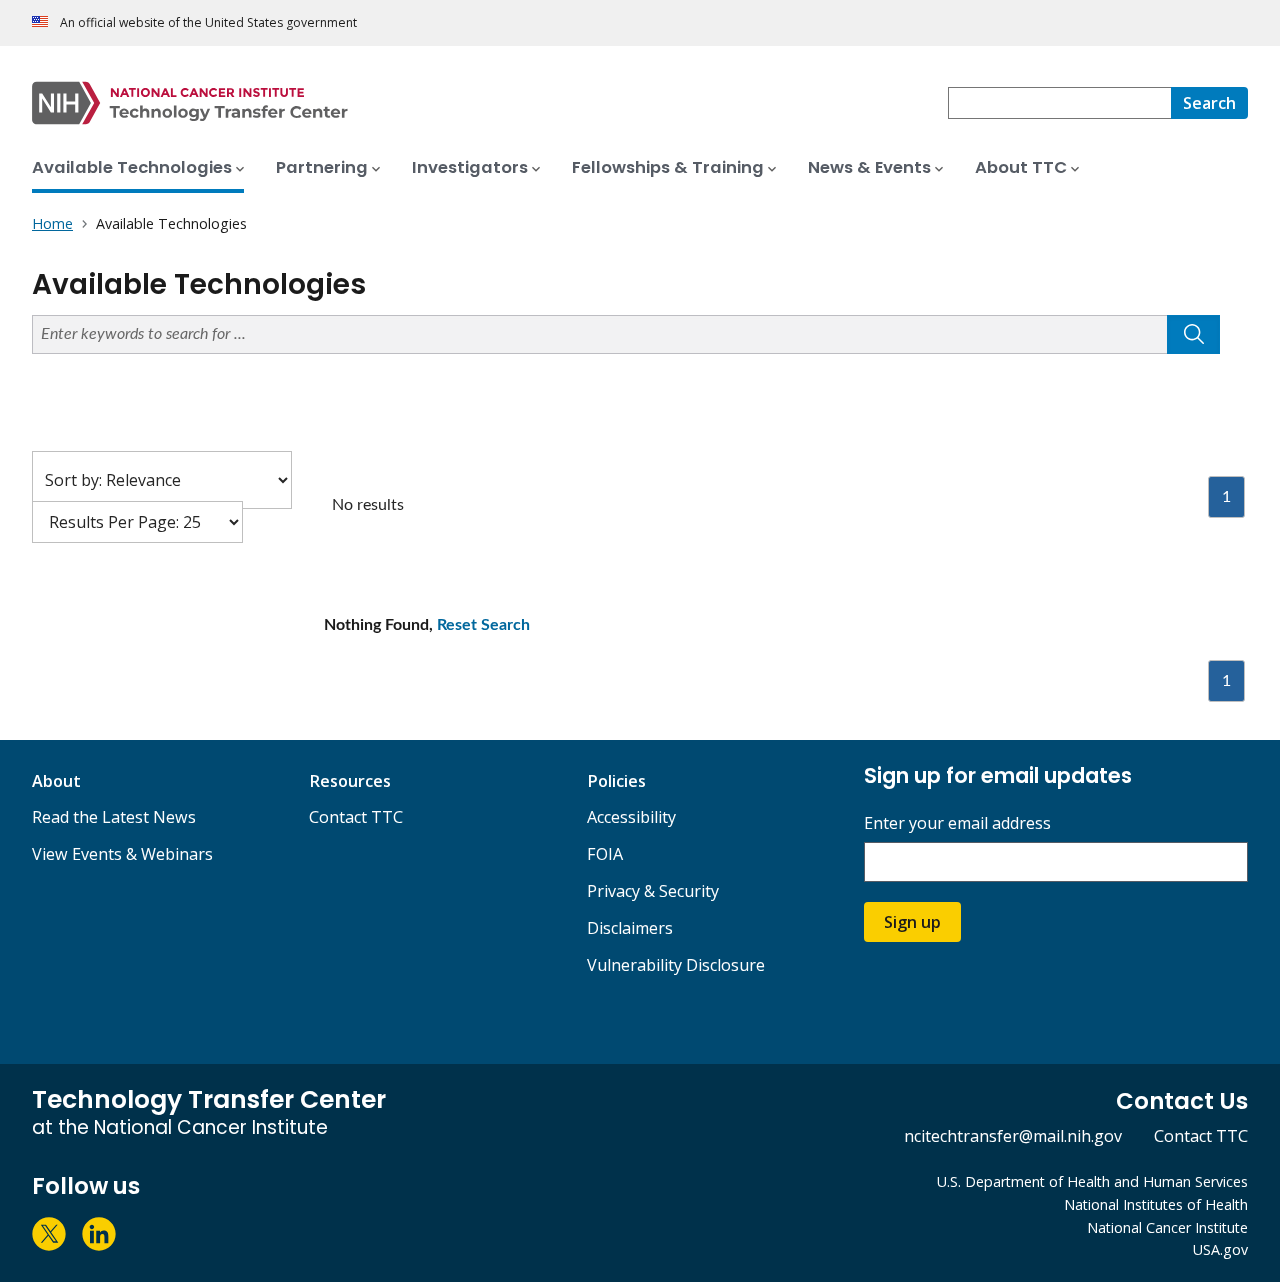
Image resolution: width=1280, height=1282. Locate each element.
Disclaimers (630, 928)
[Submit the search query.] (1193, 334)
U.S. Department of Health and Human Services (1092, 1181)
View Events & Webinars (122, 854)
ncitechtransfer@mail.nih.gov (1013, 1136)
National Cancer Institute (1167, 1227)
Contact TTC (356, 817)
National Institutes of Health (1156, 1204)
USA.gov (1220, 1249)
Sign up (912, 922)
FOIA (605, 854)
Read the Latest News (114, 817)
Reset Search (483, 625)
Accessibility (631, 817)
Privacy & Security (653, 891)
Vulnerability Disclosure (676, 965)
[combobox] (1059, 103)
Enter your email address (957, 823)
